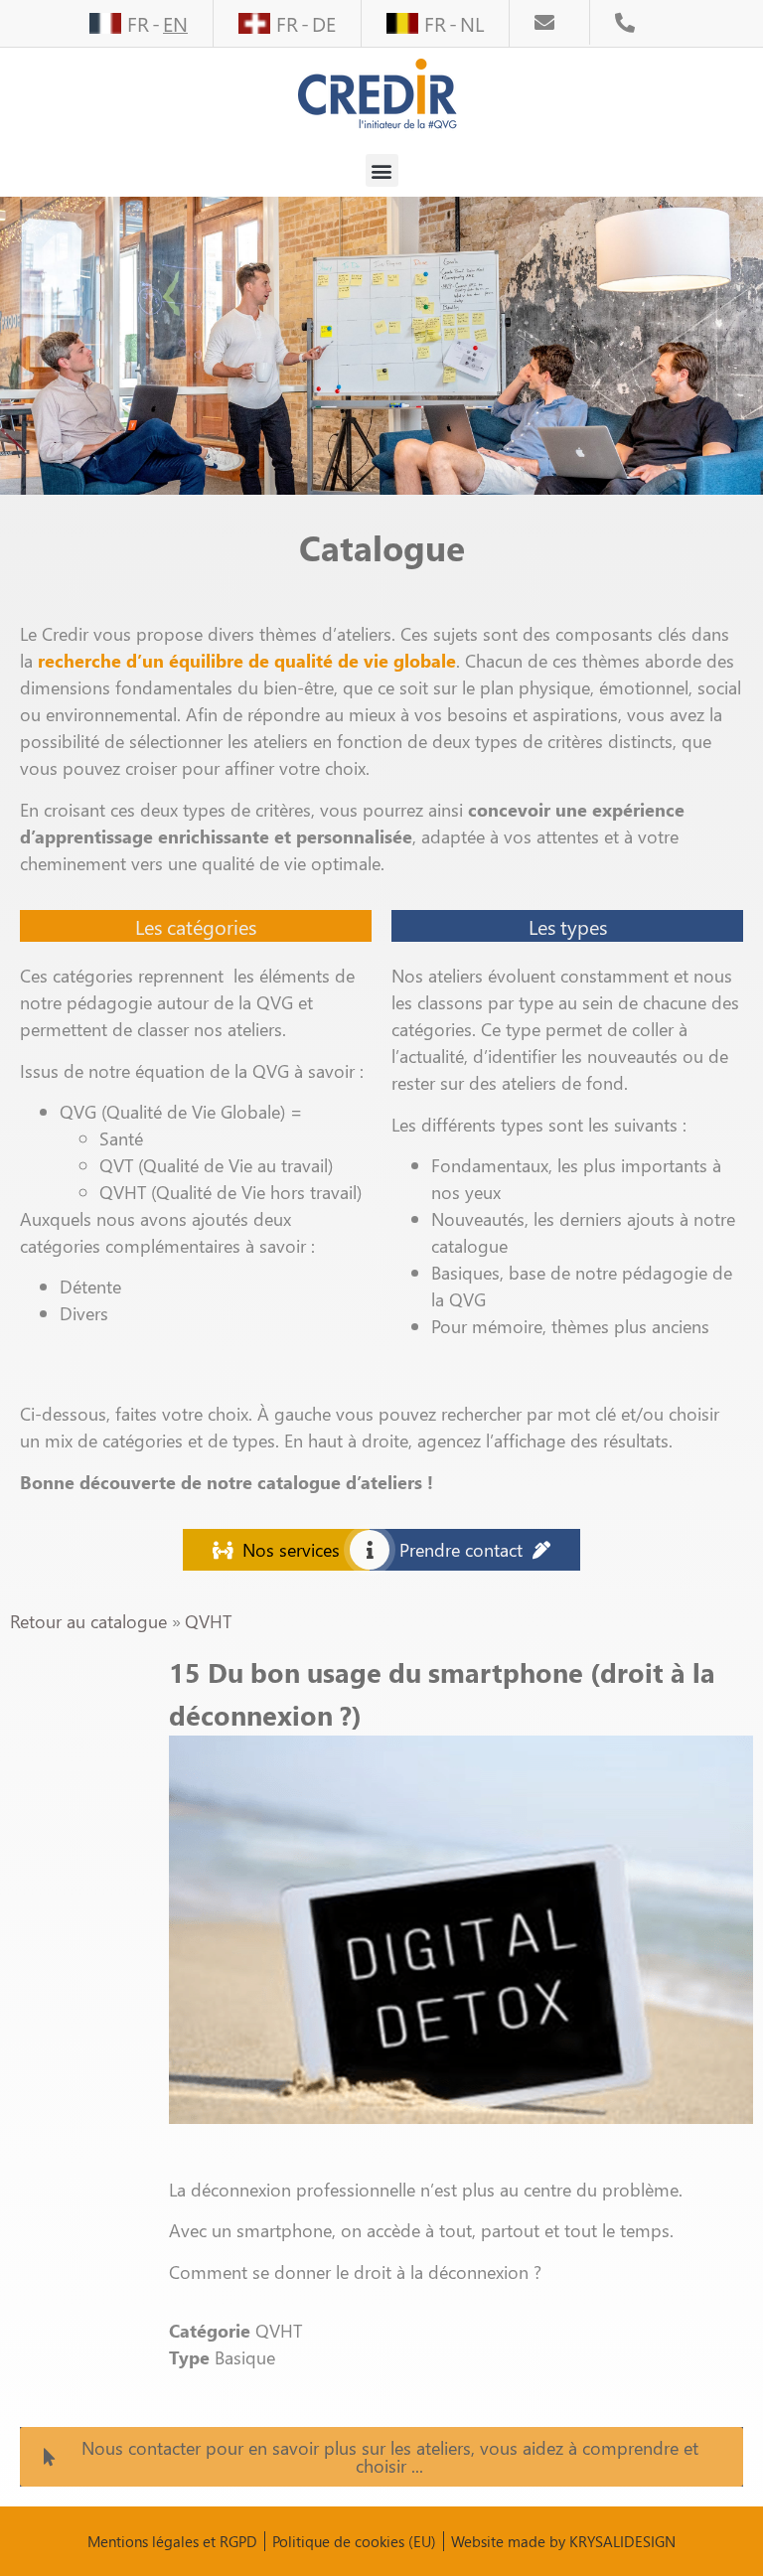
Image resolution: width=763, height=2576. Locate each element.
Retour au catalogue (91, 1621)
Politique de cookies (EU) (354, 2541)
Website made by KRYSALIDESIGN (563, 2541)
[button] (382, 170)
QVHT (208, 1621)
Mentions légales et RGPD (172, 2541)
